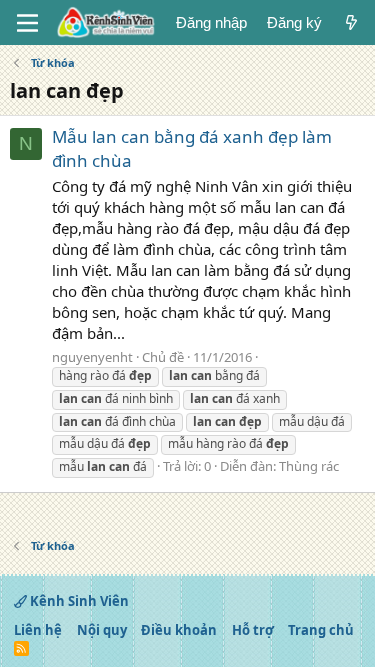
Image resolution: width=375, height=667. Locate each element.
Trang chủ (321, 630)
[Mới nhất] (351, 22)
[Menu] (27, 23)
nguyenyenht (92, 357)
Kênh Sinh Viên (78, 601)
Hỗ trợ (253, 630)
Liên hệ (38, 630)
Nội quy (102, 630)
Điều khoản (179, 630)
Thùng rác (309, 466)
